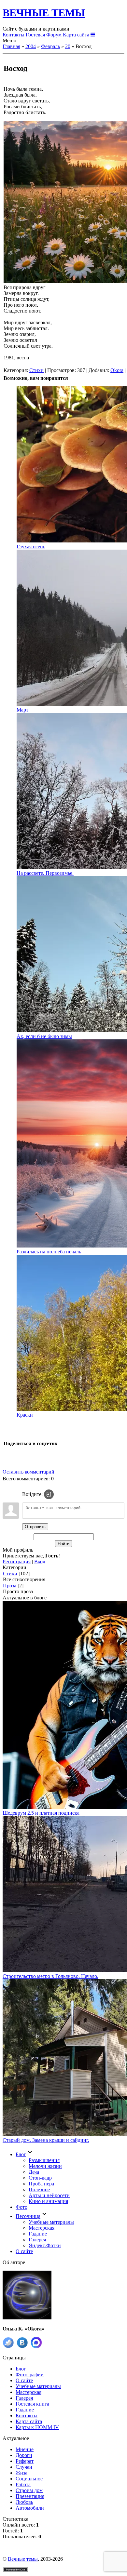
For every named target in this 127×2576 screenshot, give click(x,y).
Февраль (50, 46)
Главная (11, 46)
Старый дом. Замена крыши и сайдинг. (46, 2140)
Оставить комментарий (28, 1472)
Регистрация (17, 1562)
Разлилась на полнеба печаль (49, 1252)
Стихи (36, 370)
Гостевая (35, 35)
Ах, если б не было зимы (44, 1036)
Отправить (35, 1527)
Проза (10, 1586)
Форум (54, 35)
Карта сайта (77, 35)
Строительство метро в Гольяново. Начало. (50, 1976)
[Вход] (49, 1494)
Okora (117, 370)
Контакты (14, 35)
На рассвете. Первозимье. (45, 873)
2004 (31, 46)
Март (22, 710)
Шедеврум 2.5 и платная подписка (41, 1813)
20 (68, 46)
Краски (25, 1415)
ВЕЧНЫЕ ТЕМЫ (44, 13)
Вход (40, 1562)
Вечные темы (23, 2559)
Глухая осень (31, 547)
